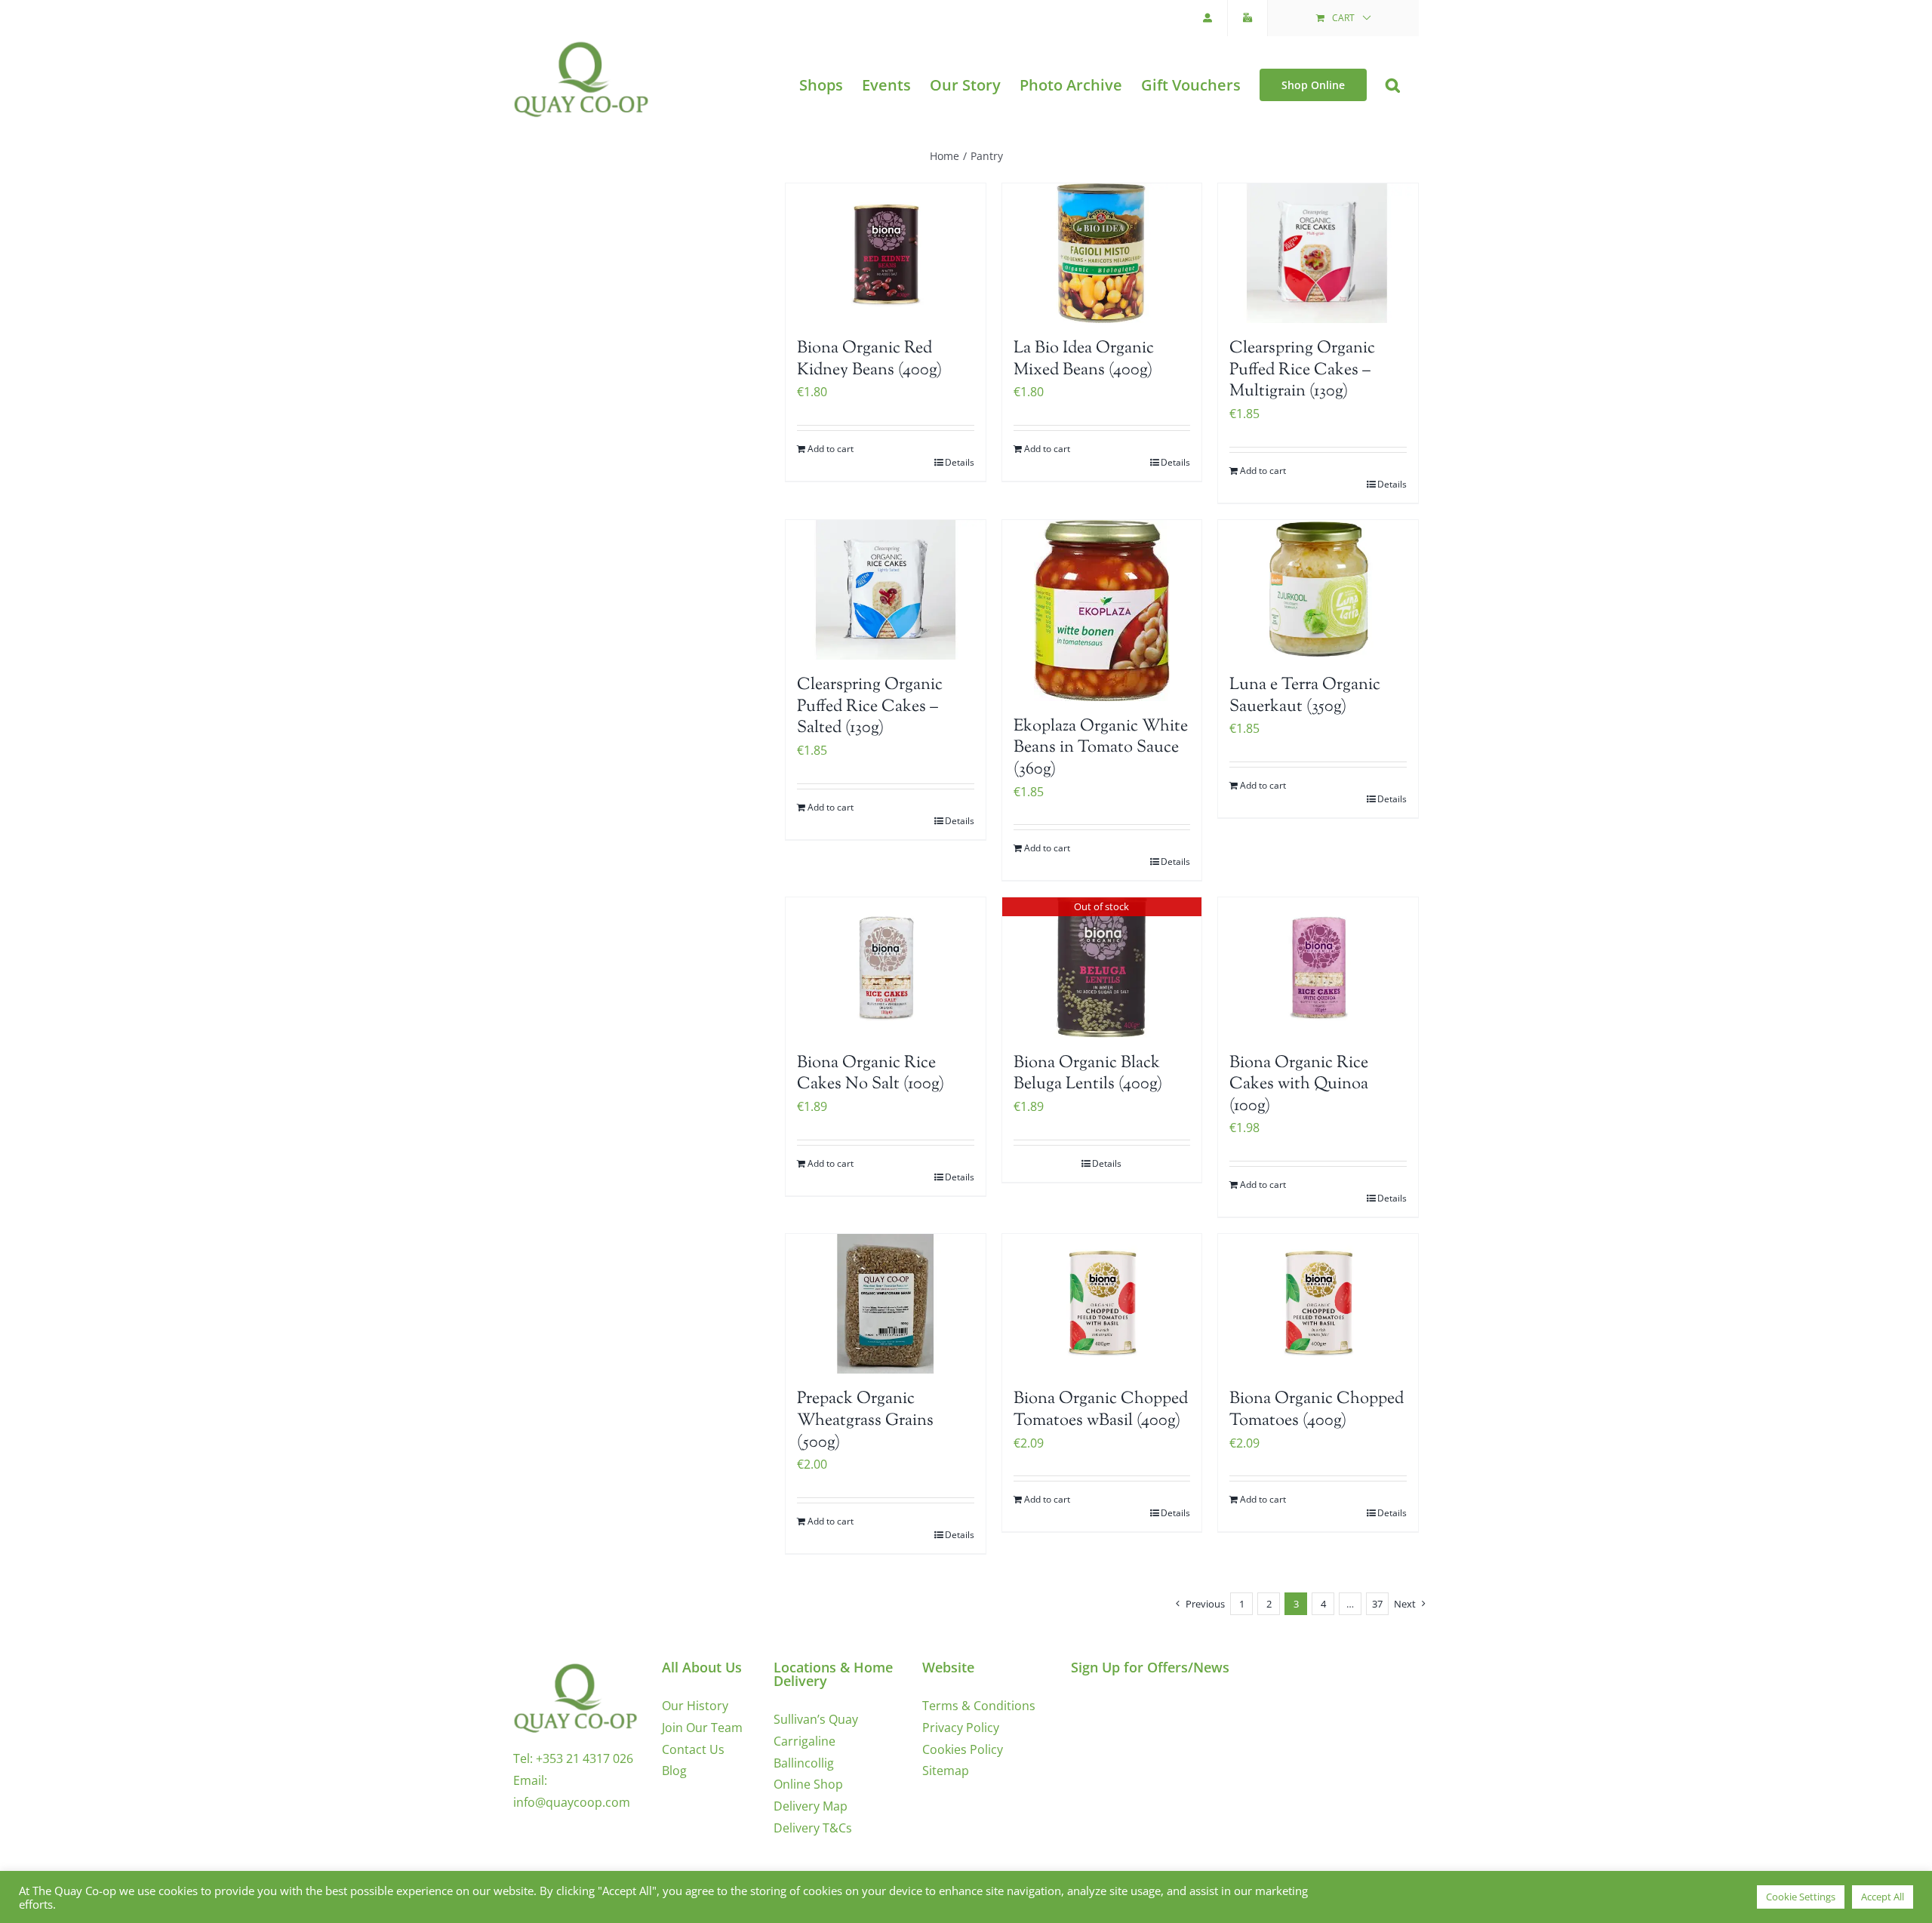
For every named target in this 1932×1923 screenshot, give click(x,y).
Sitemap (946, 1771)
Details (960, 462)
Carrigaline (804, 1741)
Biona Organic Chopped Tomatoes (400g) (1317, 1410)
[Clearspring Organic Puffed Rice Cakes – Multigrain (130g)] (1318, 253)
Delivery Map (811, 1806)
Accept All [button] (1883, 1897)
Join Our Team (702, 1728)
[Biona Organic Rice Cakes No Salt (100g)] (886, 967)
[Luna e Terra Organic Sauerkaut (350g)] (1318, 590)
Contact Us (693, 1749)
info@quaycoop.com (572, 1802)
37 (1377, 1604)
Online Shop (808, 1784)
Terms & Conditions (979, 1706)
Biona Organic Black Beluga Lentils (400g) (1088, 1074)
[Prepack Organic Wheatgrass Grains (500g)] (886, 1304)
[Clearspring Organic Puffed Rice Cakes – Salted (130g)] (886, 590)
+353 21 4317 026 (585, 1758)
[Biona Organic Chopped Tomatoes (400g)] (1318, 1304)
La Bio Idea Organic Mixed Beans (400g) (1084, 360)
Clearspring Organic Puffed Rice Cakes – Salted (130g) (870, 707)
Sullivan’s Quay (816, 1719)
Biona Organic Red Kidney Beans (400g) (869, 360)
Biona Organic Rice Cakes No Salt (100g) (871, 1074)
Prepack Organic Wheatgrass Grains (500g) (865, 1421)
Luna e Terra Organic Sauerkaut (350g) (1305, 696)
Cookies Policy (963, 1749)
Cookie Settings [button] (1801, 1897)
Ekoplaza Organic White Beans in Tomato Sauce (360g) (1101, 748)
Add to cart (831, 449)
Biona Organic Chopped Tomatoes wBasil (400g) (1101, 1410)
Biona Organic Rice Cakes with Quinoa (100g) (1299, 1085)
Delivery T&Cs (813, 1828)
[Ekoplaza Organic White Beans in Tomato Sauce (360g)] (1102, 611)
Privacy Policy (961, 1728)
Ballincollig (804, 1763)
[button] (1393, 85)
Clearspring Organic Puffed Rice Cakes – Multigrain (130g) (1302, 370)
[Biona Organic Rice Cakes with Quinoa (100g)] (1318, 967)
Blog (674, 1771)
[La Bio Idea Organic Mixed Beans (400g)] (1102, 253)
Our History (695, 1706)
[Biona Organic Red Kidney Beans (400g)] (886, 253)
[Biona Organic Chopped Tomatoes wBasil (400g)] (1102, 1304)
